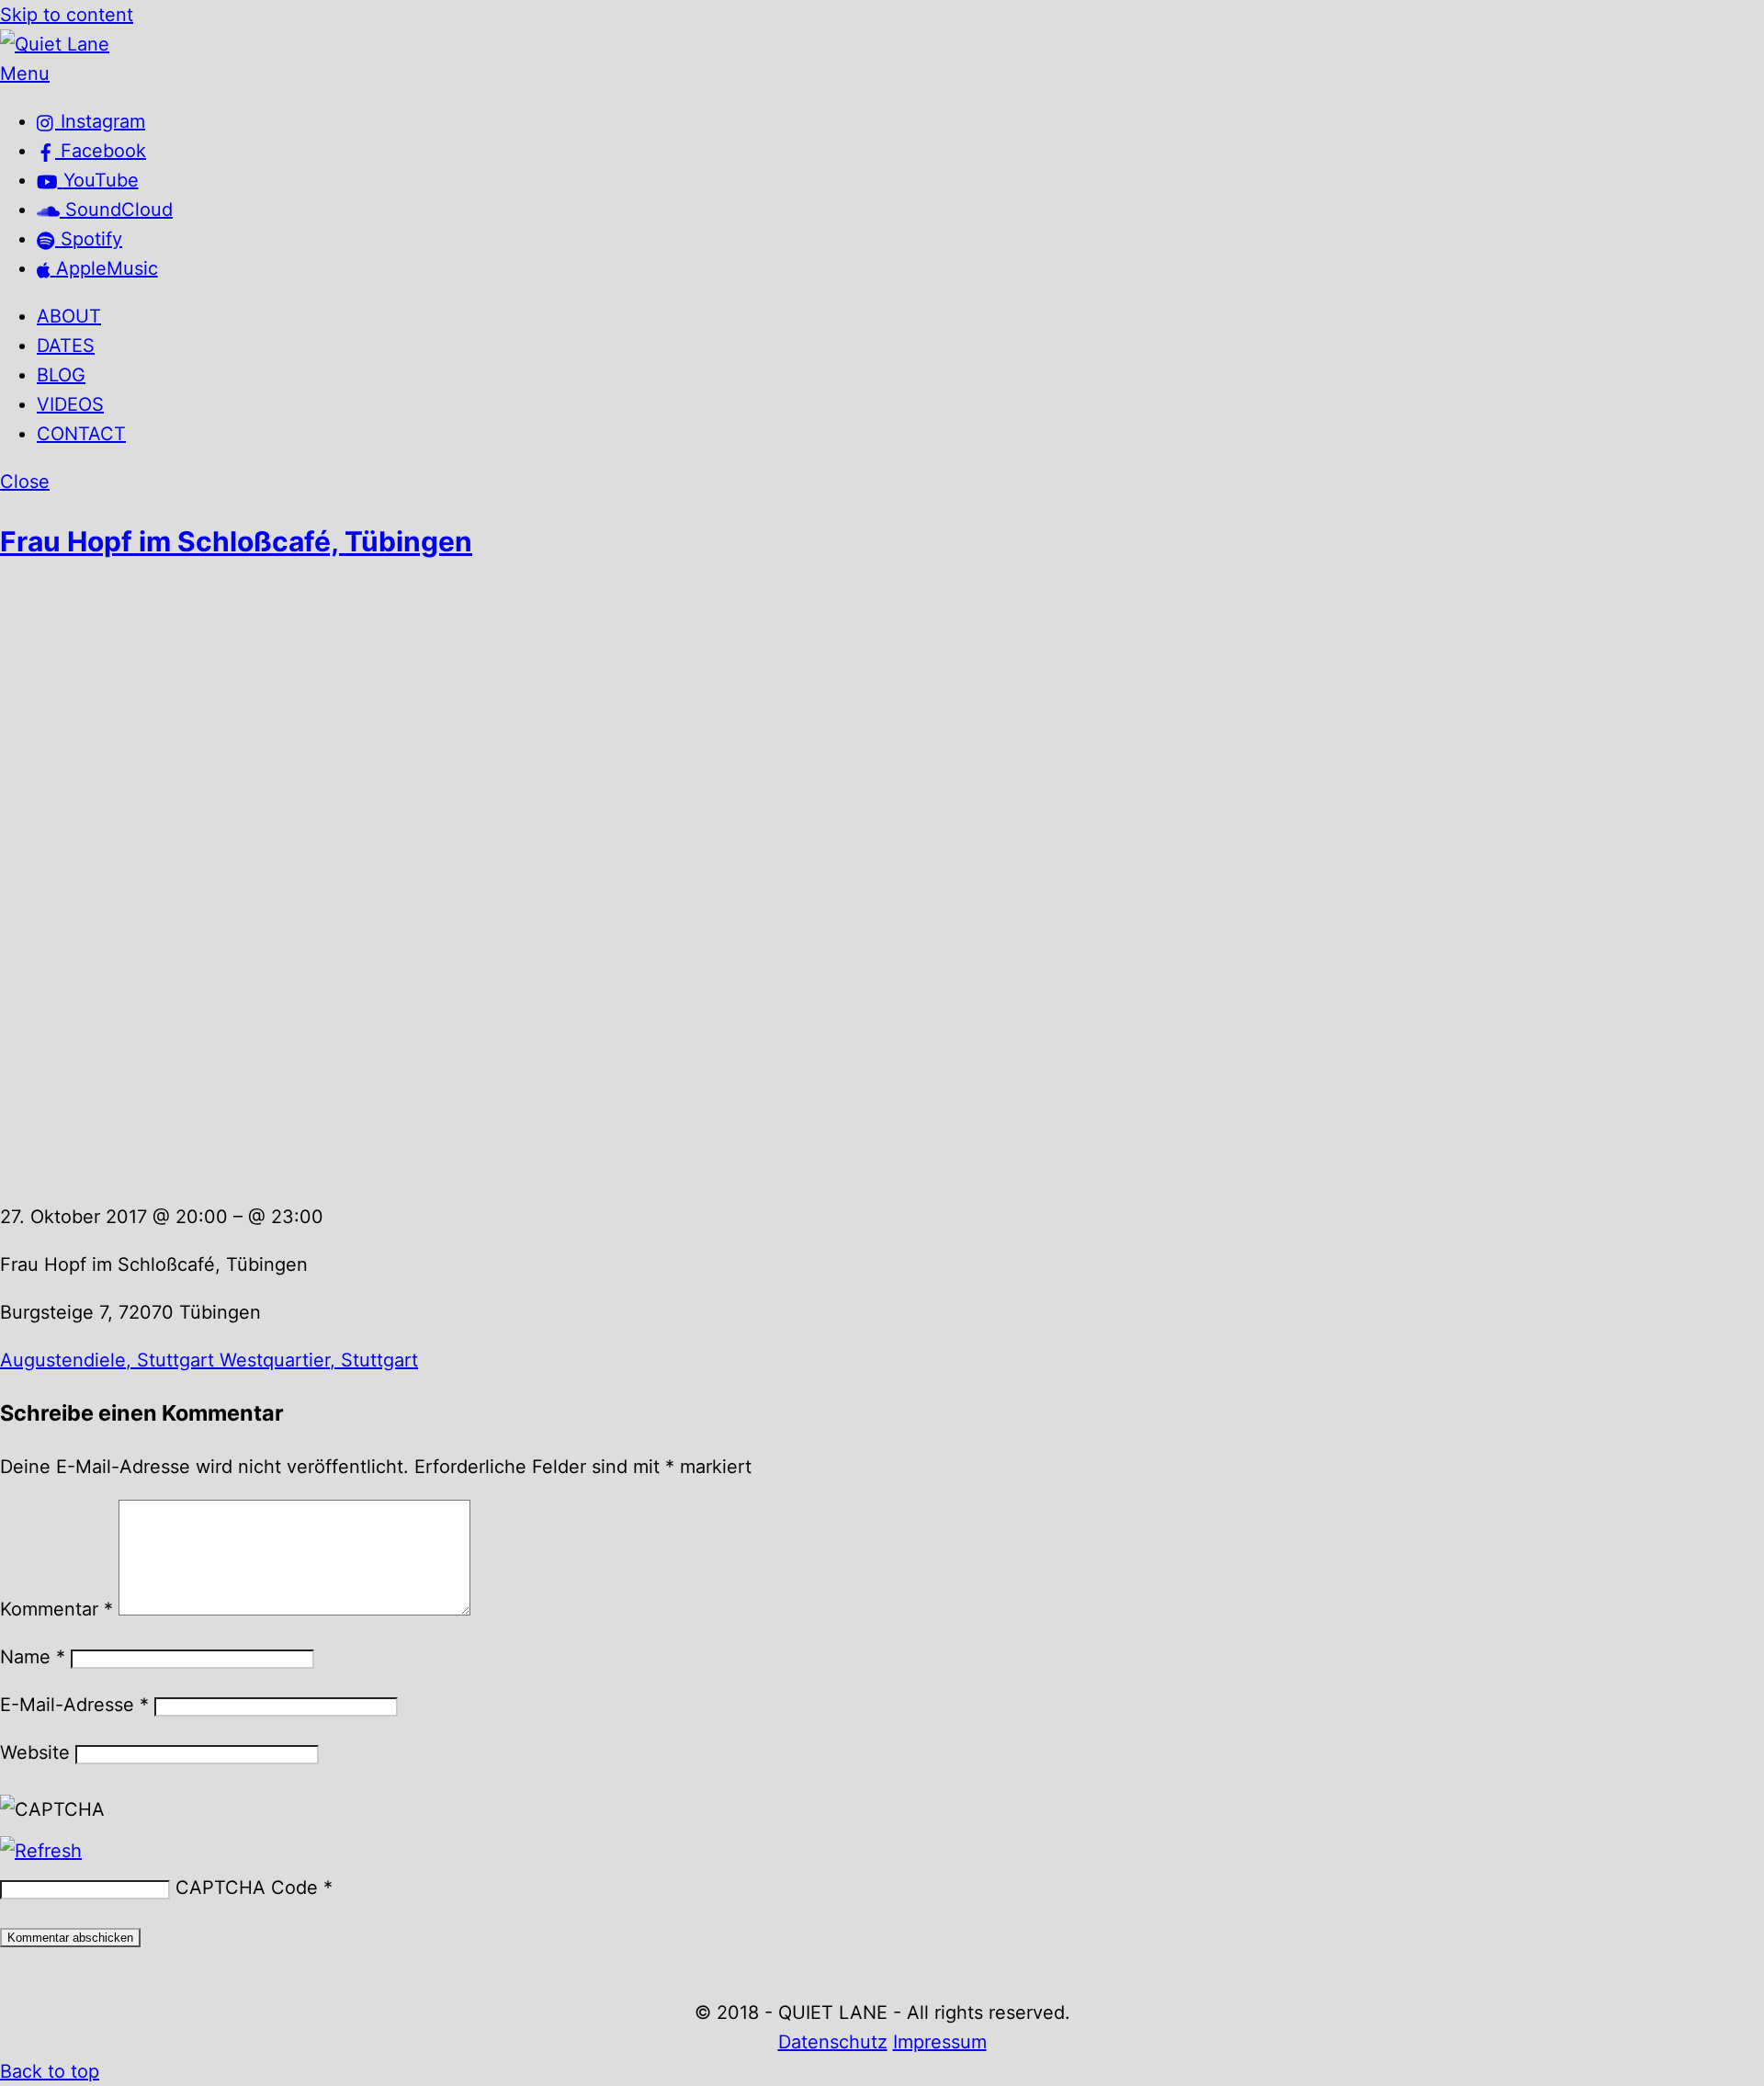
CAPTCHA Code (247, 1888)
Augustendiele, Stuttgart (107, 1360)
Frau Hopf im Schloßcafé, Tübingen (236, 541)
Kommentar (57, 1609)
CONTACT (81, 434)
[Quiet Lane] (55, 44)
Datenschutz (833, 2042)
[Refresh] (41, 1851)
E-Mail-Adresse (74, 1705)
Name (33, 1657)
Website (35, 1752)
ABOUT (69, 316)
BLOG (61, 375)
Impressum (940, 2042)
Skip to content (67, 15)
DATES (66, 346)
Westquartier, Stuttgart (316, 1360)
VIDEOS (70, 404)
